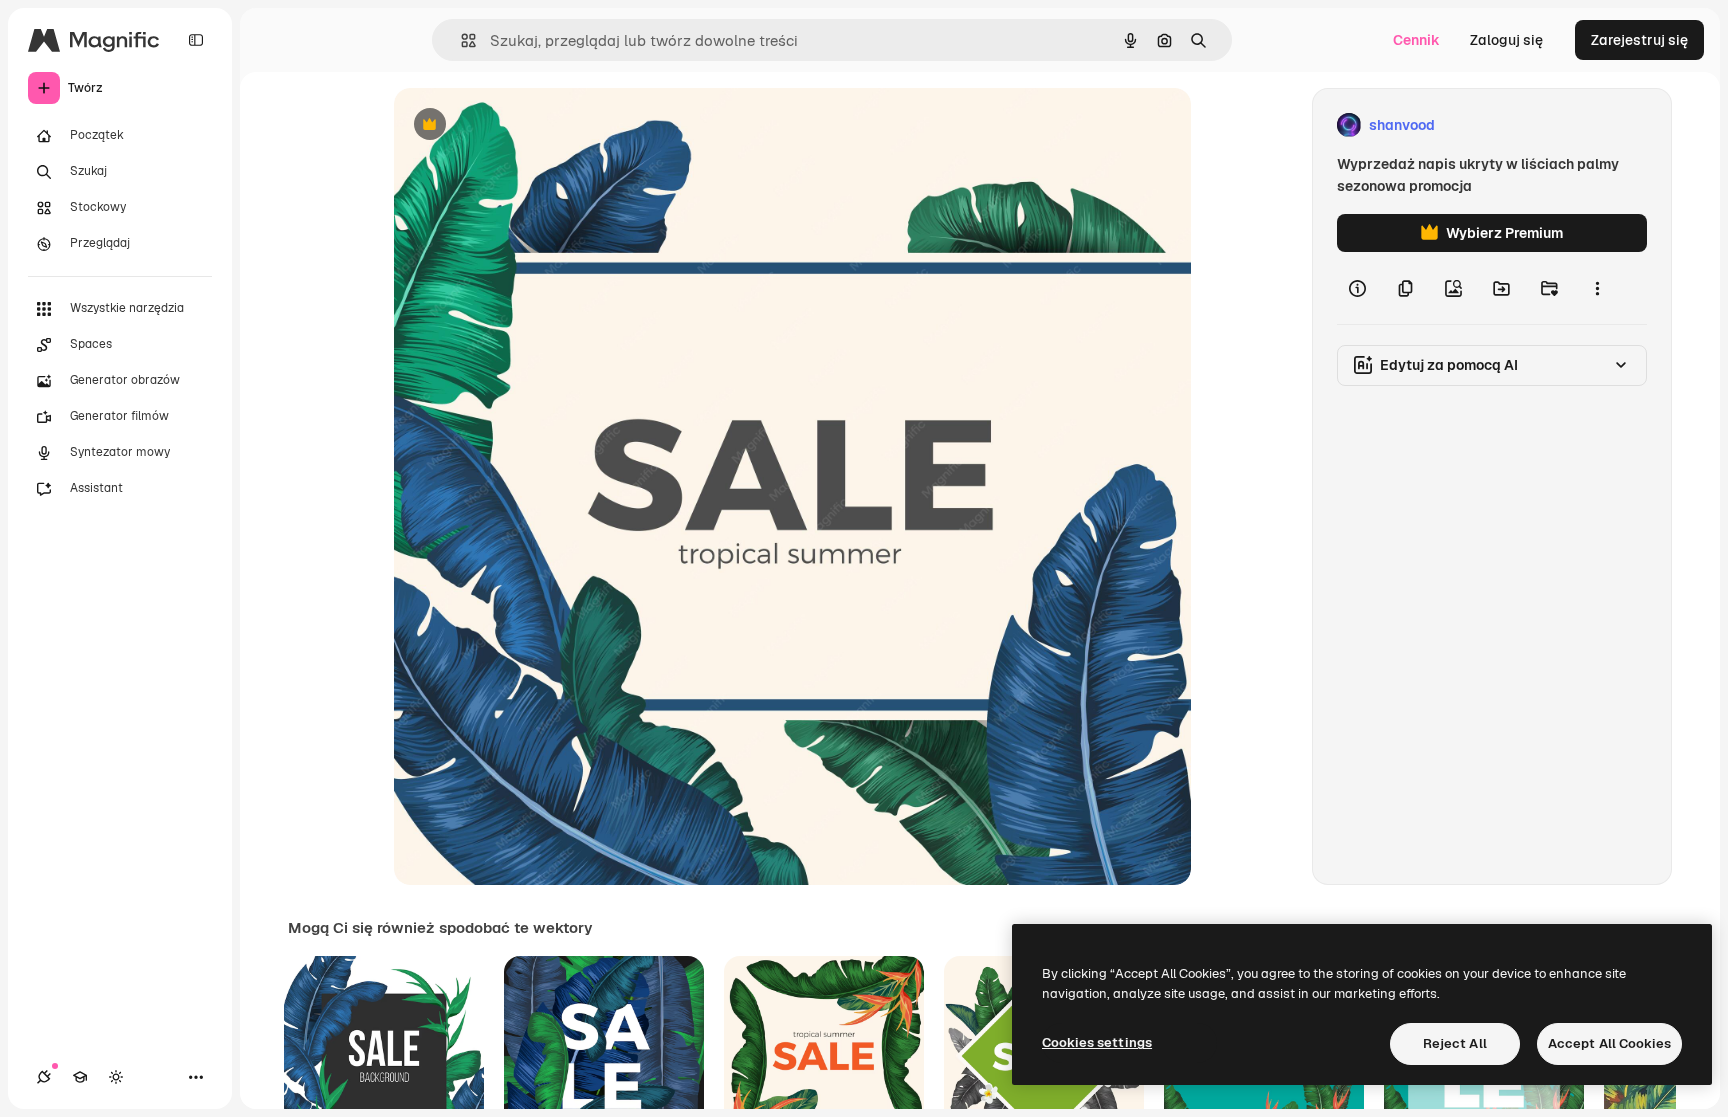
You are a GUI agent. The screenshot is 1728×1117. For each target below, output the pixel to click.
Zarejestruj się (1639, 40)
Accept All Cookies (1609, 1043)
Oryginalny (532, 125)
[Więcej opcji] (1597, 288)
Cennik (1416, 40)
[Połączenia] (44, 1077)
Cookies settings (1097, 1042)
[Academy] (80, 1077)
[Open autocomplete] (460, 40)
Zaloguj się (1506, 40)
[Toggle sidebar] (196, 40)
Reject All (1455, 1043)
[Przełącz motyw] (116, 1077)
